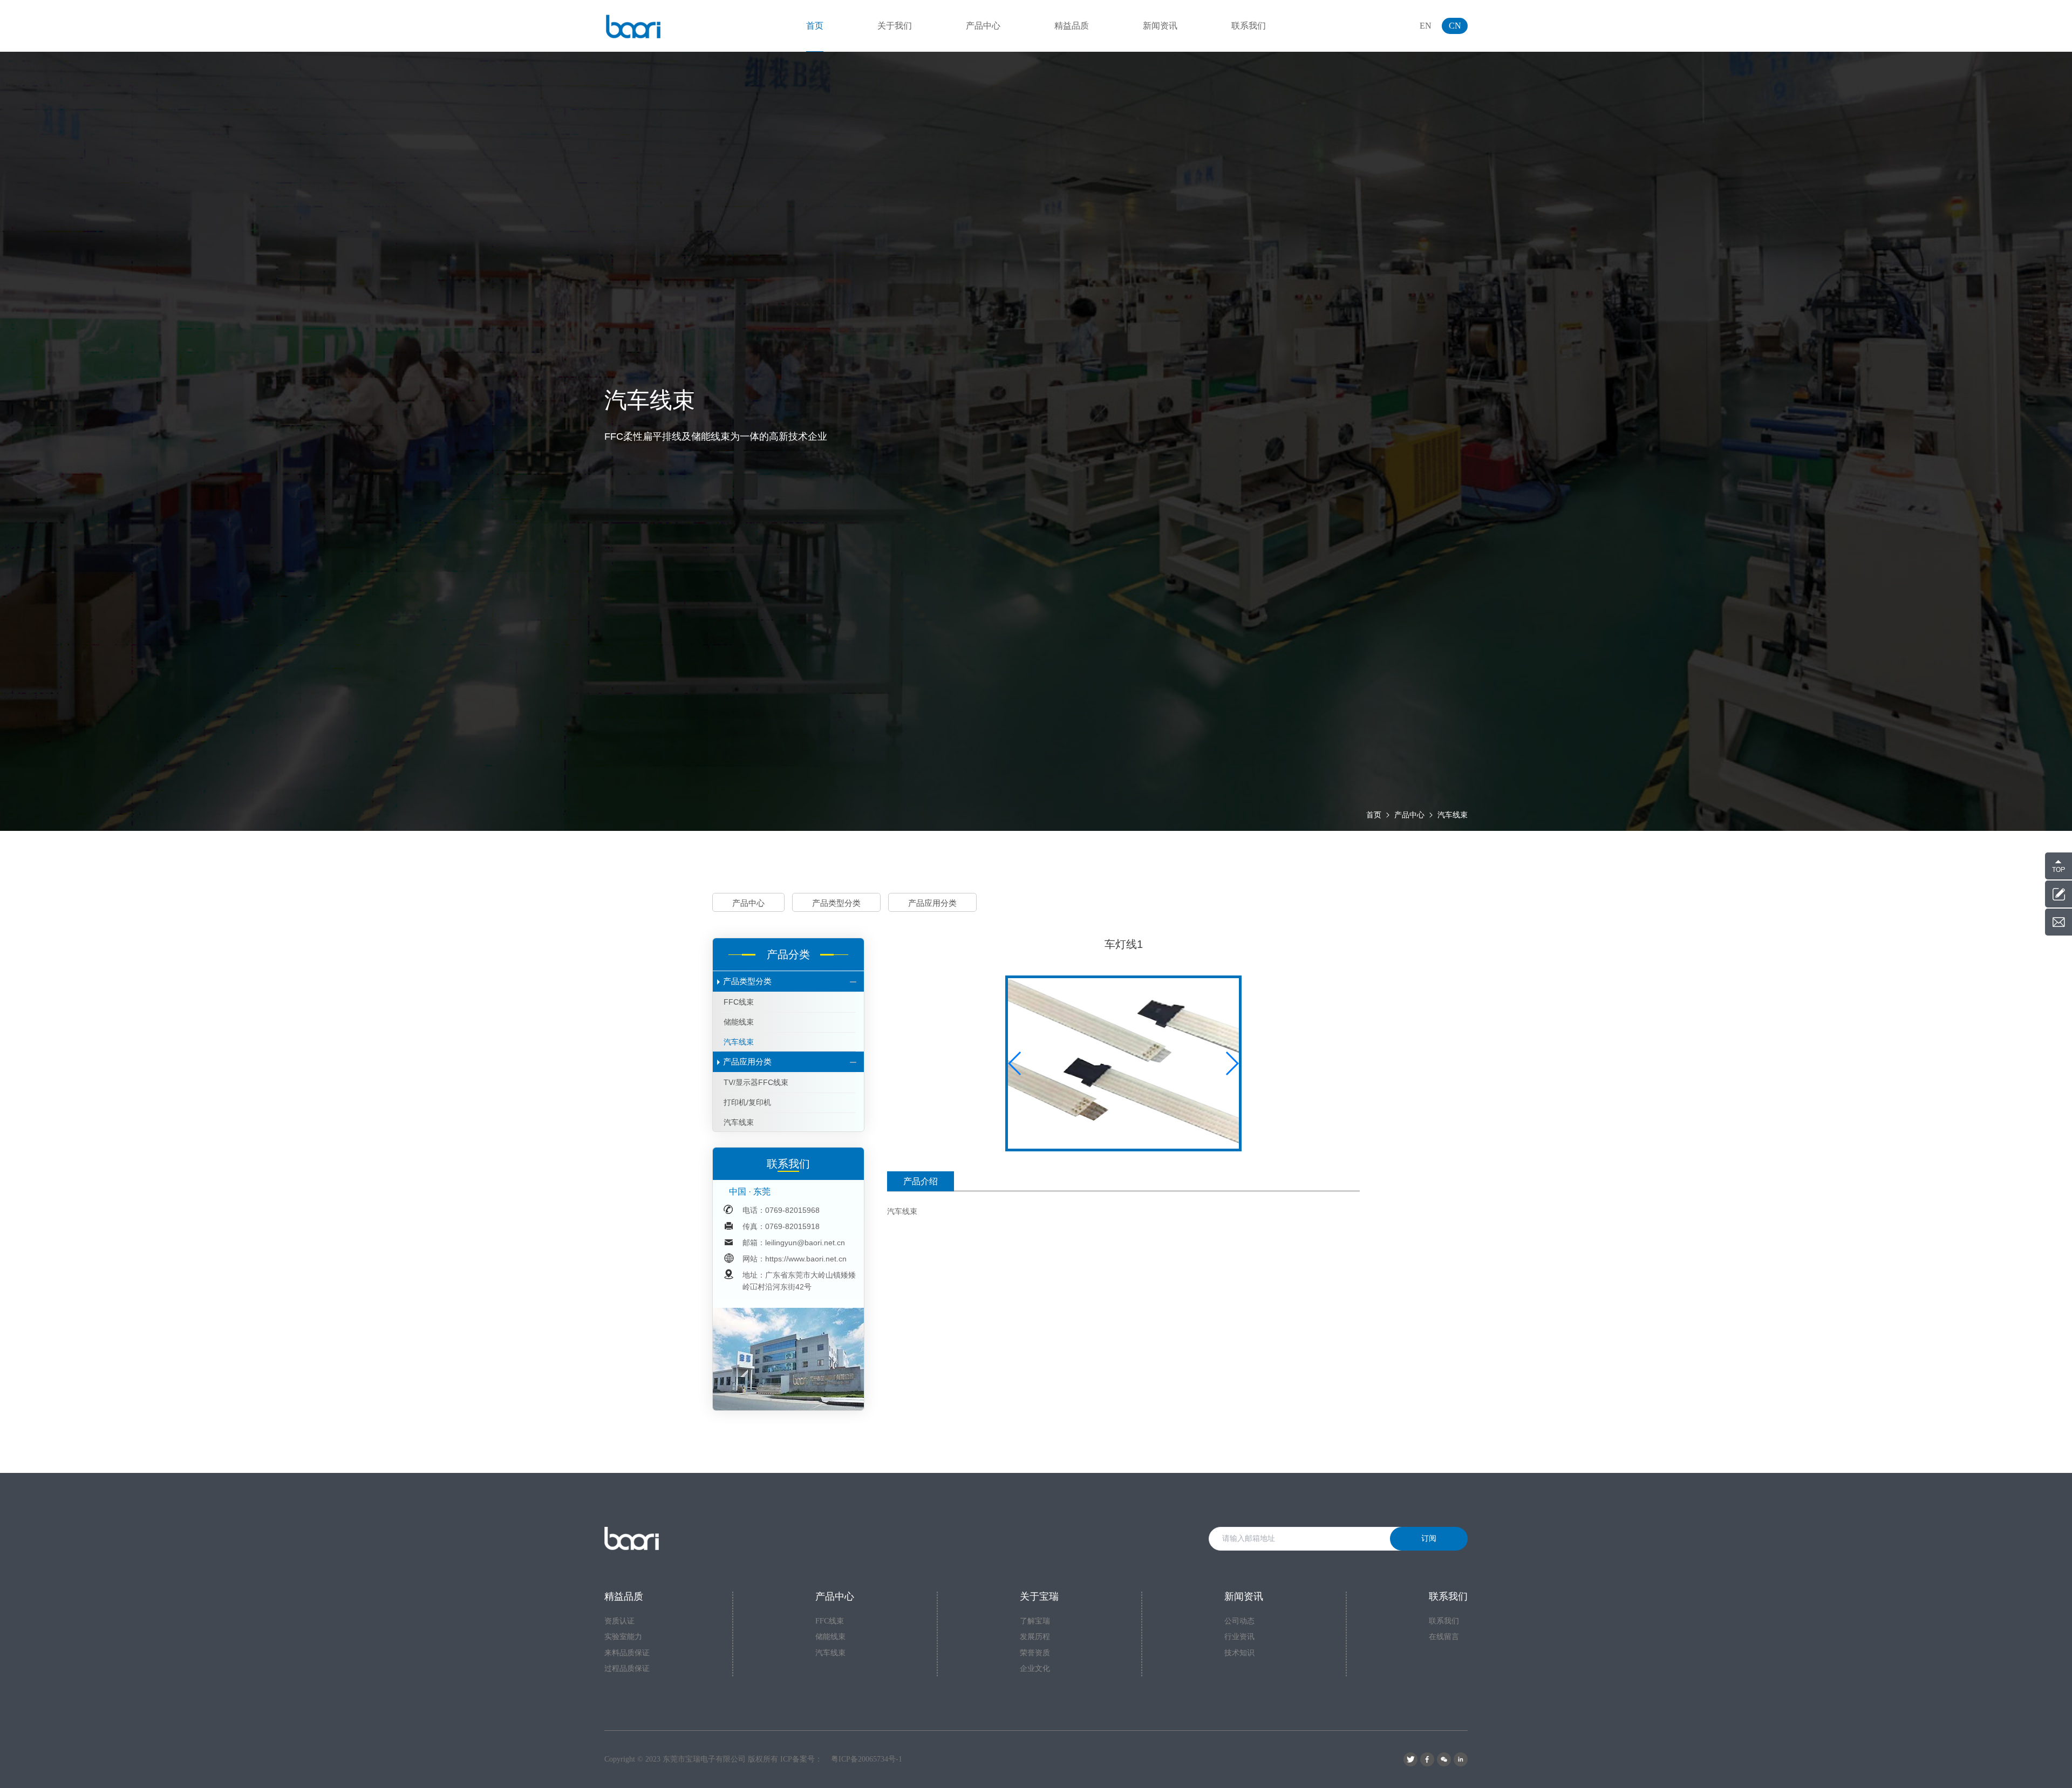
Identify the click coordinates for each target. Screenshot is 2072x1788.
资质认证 (619, 1621)
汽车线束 (1453, 815)
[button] (1232, 1063)
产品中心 (1409, 815)
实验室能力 (623, 1637)
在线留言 (1444, 1637)
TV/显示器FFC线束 (756, 1082)
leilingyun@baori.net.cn (805, 1243)
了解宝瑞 (1035, 1621)
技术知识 (1239, 1653)
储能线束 (739, 1022)
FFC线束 (739, 1002)
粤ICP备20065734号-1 (867, 1759)
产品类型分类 (836, 903)
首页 (1374, 815)
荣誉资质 (1035, 1653)
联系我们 (1444, 1621)
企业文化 (1035, 1668)
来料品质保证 (627, 1653)
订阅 (1429, 1538)
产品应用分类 (932, 903)
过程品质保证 (627, 1668)
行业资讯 (1239, 1637)
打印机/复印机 (747, 1102)
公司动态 (1239, 1621)
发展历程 (1035, 1637)
